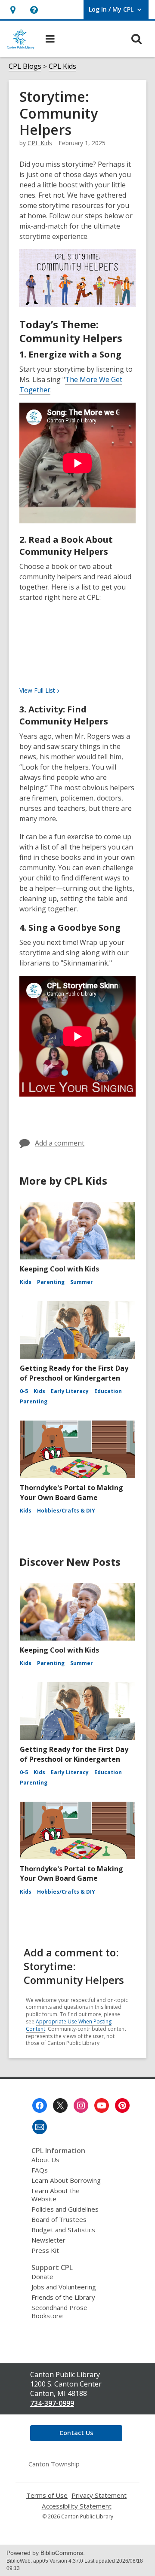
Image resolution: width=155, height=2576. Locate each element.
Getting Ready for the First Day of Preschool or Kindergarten (74, 1373)
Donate (42, 2277)
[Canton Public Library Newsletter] (40, 2127)
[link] (13, 10)
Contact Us (76, 2433)
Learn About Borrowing (66, 2180)
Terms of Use (47, 2495)
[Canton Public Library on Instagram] (81, 2105)
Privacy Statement (99, 2495)
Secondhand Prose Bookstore (59, 2312)
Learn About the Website (56, 2195)
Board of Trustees (59, 2219)
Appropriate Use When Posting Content (69, 2025)
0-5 (24, 1391)
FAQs (40, 2170)
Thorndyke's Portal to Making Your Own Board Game (71, 1492)
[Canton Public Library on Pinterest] (122, 2105)
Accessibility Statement (77, 2506)
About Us (45, 2160)
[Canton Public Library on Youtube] (102, 2105)
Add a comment (60, 1143)
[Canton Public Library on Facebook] (40, 2105)
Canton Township (54, 2464)
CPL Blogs (25, 66)
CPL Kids (62, 66)
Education (108, 1391)
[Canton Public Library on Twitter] (60, 2105)
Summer (82, 1282)
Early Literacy (70, 1391)
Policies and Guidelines (65, 2209)
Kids (26, 1282)
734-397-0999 (52, 2403)
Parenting (51, 1282)
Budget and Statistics (63, 2230)
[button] (34, 10)
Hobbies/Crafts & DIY (66, 1511)
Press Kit (45, 2250)
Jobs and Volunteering (64, 2287)
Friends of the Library (63, 2297)
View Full (37, 690)
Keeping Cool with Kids (59, 1269)
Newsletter (48, 2240)
